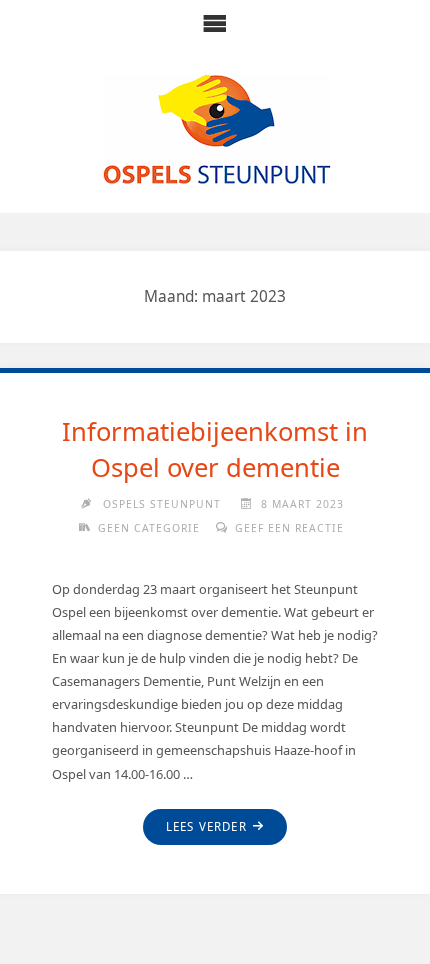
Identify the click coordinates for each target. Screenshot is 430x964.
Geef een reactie (289, 528)
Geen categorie (149, 528)
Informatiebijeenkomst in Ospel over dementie (215, 449)
